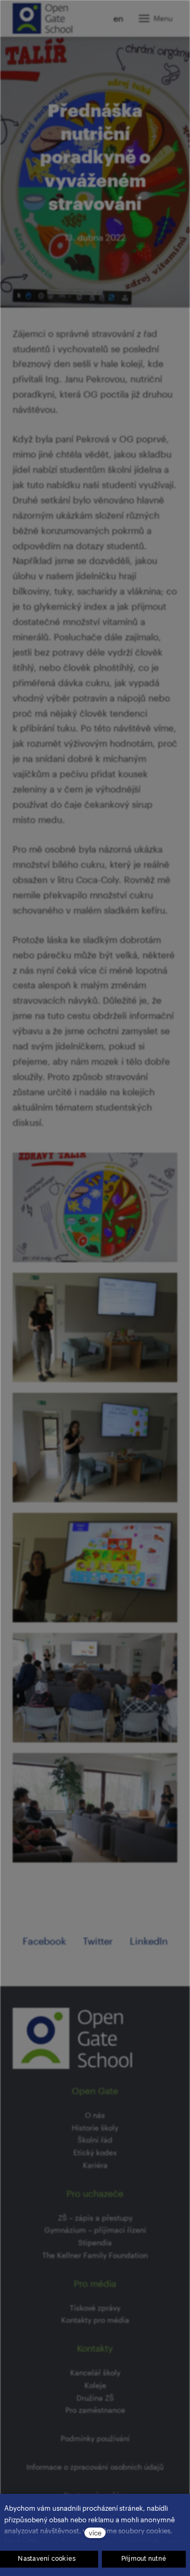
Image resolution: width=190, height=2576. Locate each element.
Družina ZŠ (95, 2398)
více (95, 2533)
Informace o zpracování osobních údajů (95, 2467)
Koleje (95, 2385)
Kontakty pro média (95, 2320)
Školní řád (95, 2140)
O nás (95, 2115)
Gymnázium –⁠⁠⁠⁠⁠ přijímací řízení (95, 2230)
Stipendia (95, 2242)
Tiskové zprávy (95, 2308)
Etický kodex (95, 2152)
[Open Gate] (42, 18)
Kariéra (95, 2165)
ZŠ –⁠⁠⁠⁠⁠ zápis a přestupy (95, 2218)
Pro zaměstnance (95, 2410)
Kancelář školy (95, 2372)
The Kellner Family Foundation (95, 2255)
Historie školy (95, 2128)
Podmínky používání (95, 2438)
